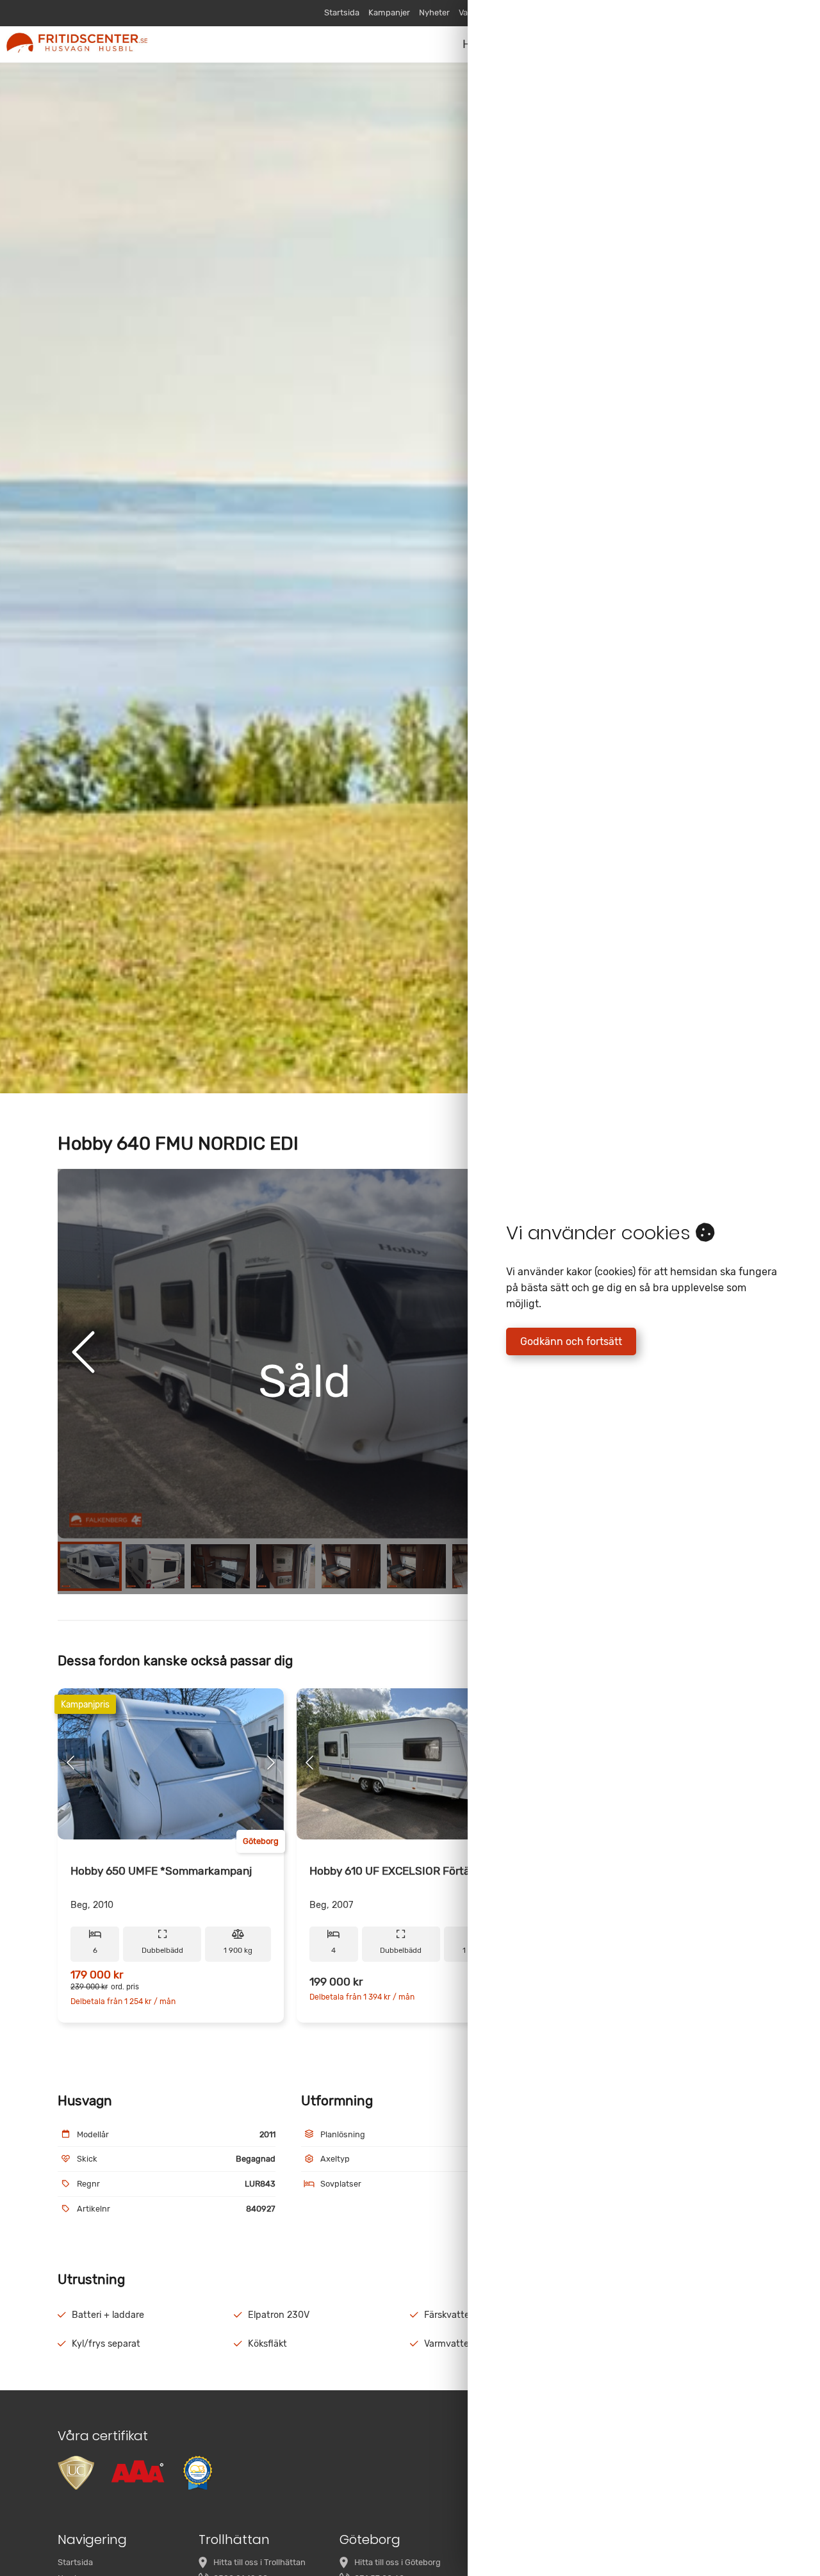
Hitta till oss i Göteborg (398, 2562)
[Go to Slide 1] (90, 1566)
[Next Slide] (271, 1764)
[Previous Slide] (83, 1353)
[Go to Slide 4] (286, 1566)
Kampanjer (389, 12)
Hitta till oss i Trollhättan (259, 2562)
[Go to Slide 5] (351, 1566)
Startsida (342, 12)
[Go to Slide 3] (220, 1566)
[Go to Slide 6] (416, 1566)
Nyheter (434, 12)
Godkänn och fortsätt (571, 1341)
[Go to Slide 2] (155, 1566)
